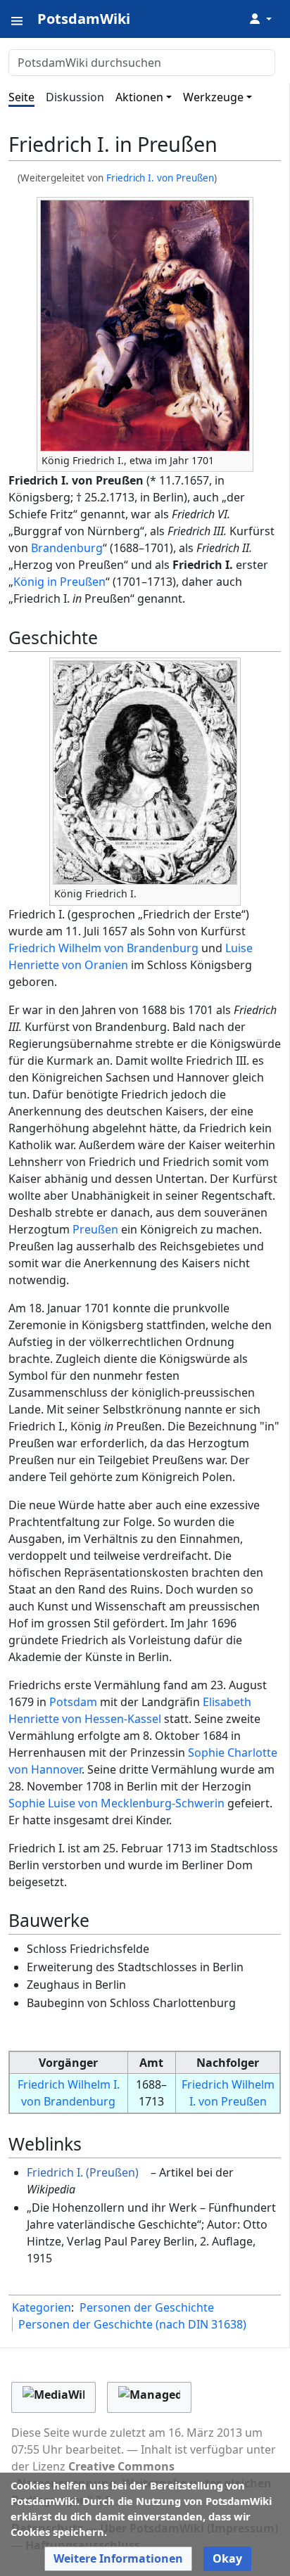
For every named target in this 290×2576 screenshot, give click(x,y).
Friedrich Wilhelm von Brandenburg (103, 948)
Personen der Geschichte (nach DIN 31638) (132, 2324)
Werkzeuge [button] (213, 97)
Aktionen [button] (139, 97)
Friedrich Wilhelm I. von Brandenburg (69, 2093)
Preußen (95, 1229)
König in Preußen (59, 582)
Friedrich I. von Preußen (160, 178)
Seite (21, 97)
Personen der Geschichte (147, 2307)
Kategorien (42, 2307)
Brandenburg (67, 548)
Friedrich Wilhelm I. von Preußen (228, 2093)
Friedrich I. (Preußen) (83, 2172)
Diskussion (75, 97)
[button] (118, 2559)
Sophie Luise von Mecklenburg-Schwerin (116, 1803)
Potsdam (73, 1702)
